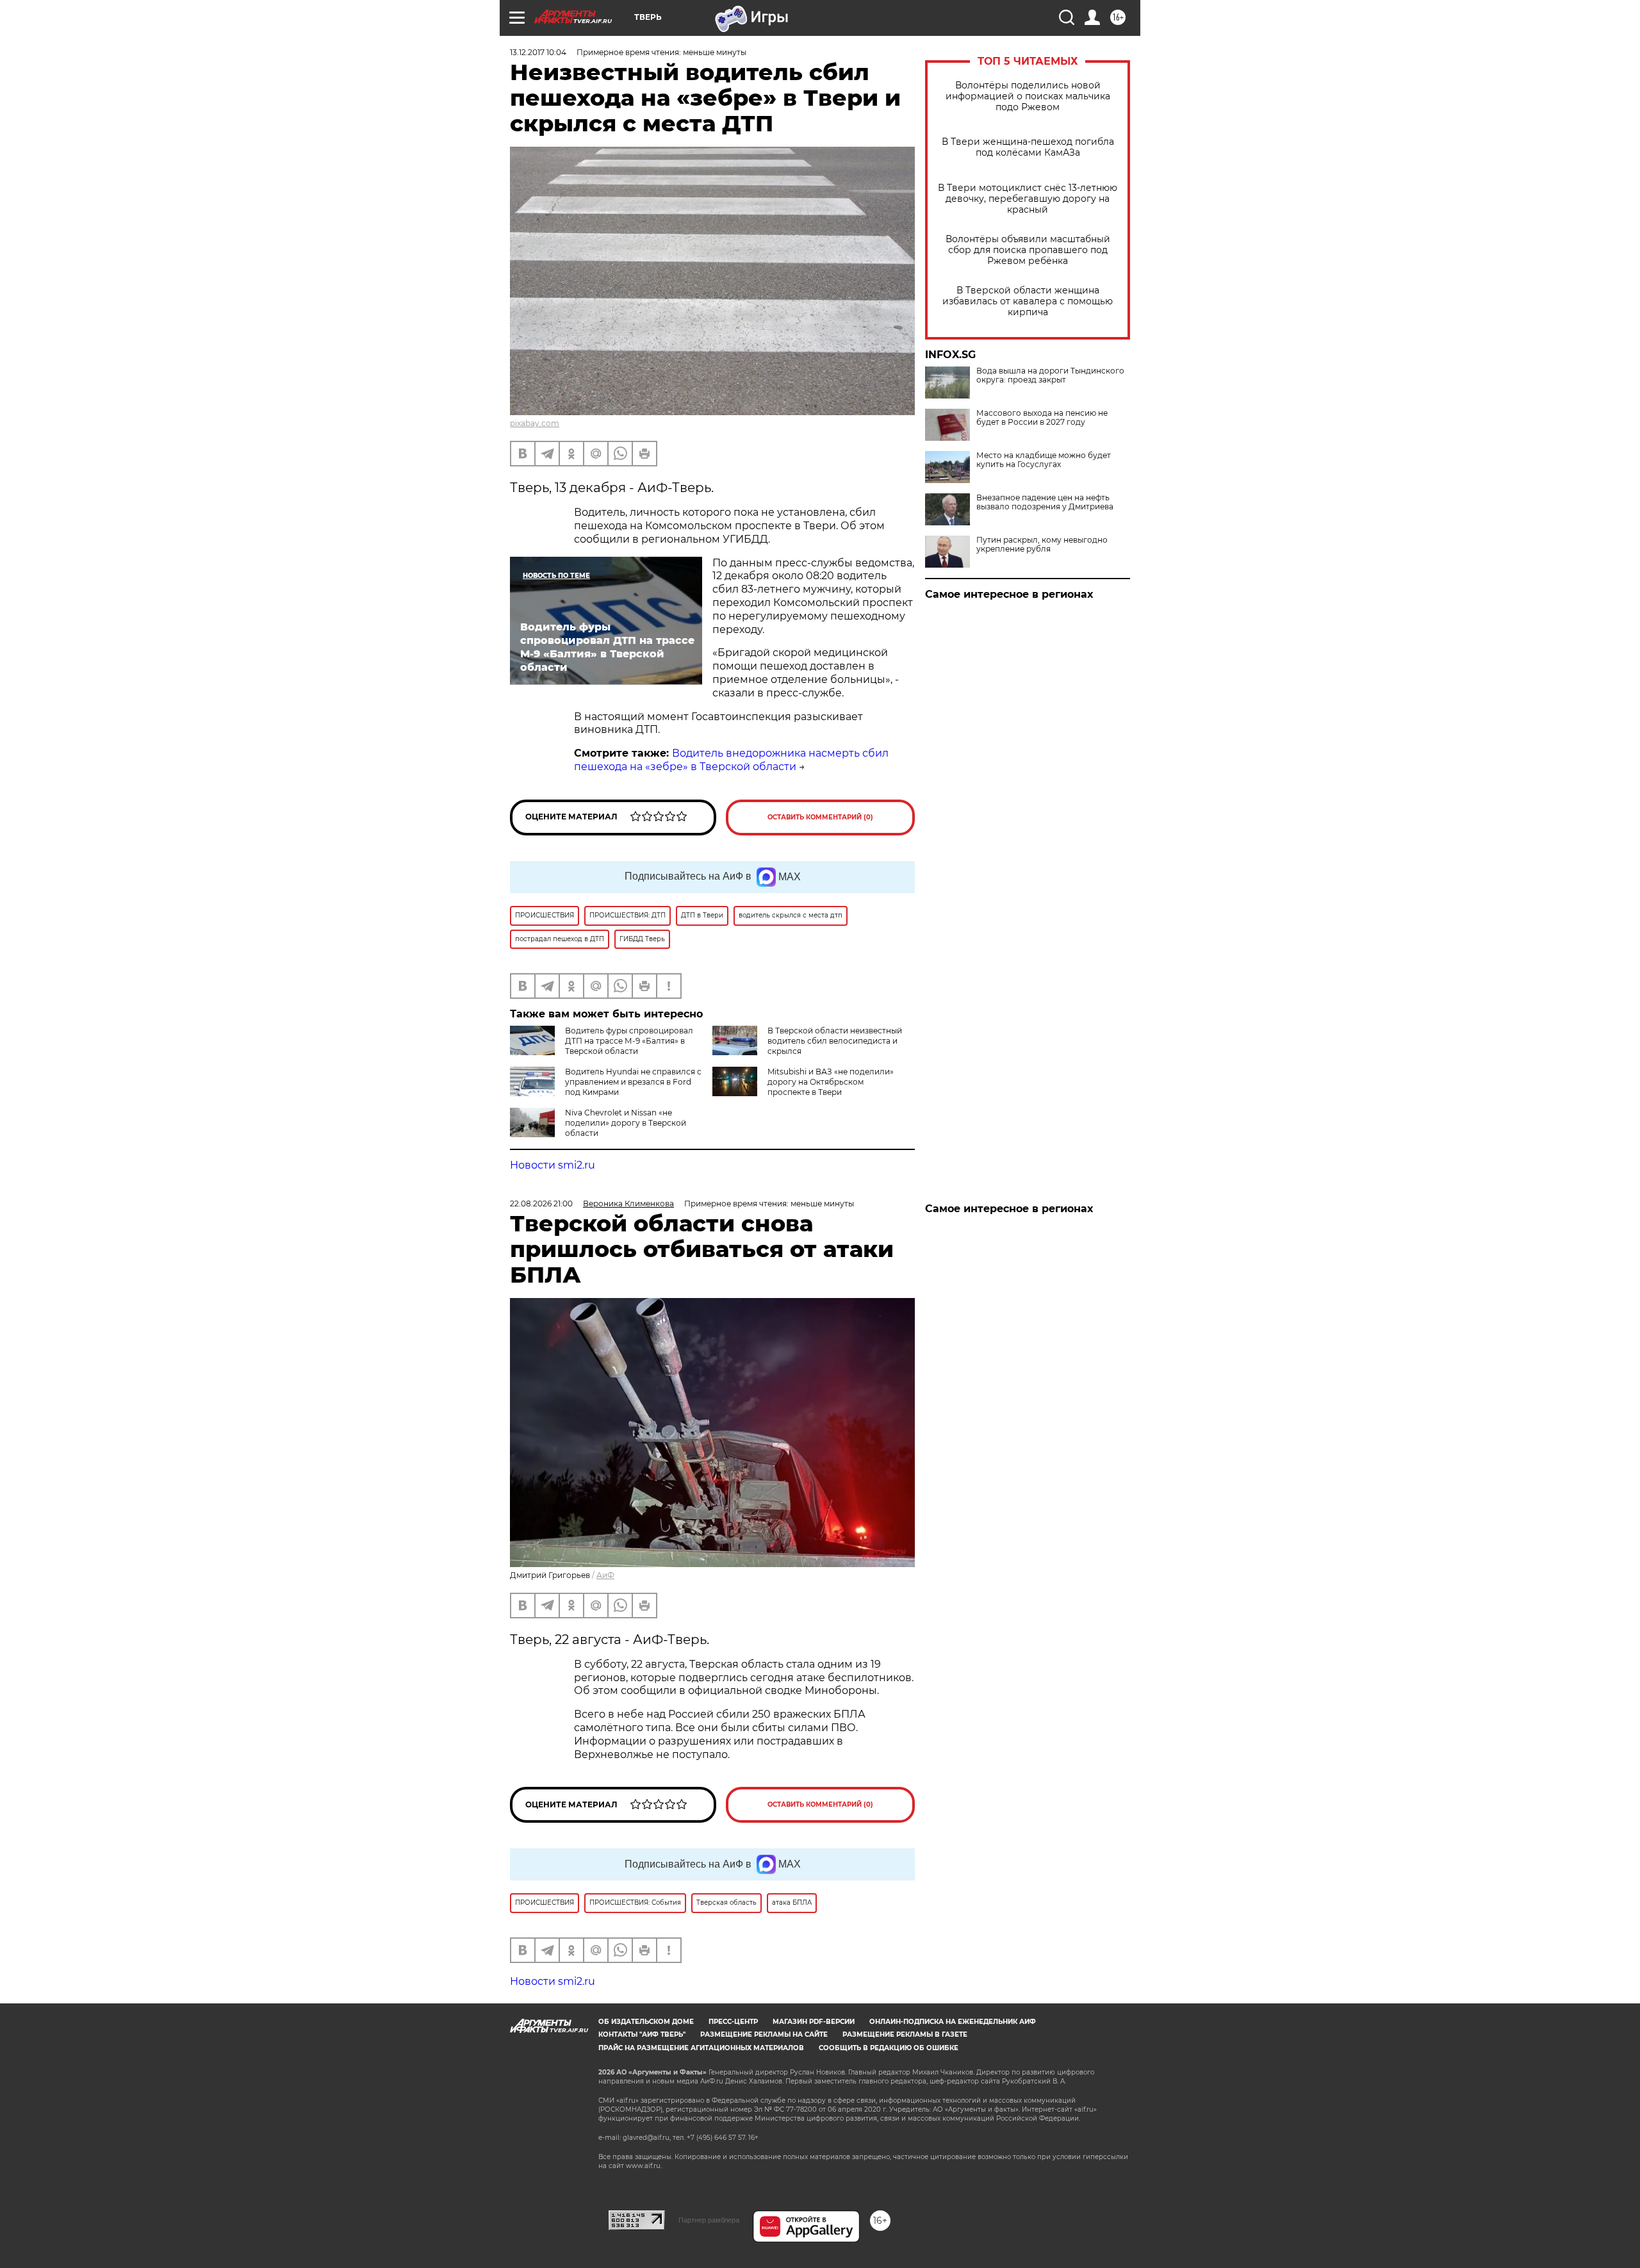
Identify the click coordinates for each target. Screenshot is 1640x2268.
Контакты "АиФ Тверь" (642, 2034)
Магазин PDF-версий (814, 2022)
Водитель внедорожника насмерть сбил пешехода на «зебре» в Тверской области (731, 760)
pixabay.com (535, 423)
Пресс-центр (733, 2022)
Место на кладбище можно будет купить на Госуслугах (1044, 460)
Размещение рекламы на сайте (764, 2034)
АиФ (605, 1575)
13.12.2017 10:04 (538, 52)
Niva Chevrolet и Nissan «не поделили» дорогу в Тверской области (626, 1123)
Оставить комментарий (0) (820, 817)
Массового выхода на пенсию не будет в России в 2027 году (1042, 418)
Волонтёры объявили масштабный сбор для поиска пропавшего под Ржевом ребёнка (1028, 250)
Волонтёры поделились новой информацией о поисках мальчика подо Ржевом (1028, 96)
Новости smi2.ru (553, 1165)
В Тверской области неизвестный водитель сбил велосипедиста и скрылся (835, 1041)
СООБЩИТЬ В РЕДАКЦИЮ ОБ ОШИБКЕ (889, 2048)
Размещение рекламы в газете (905, 2034)
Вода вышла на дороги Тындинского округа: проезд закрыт (1050, 375)
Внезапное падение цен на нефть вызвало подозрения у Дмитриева (1045, 502)
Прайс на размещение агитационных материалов (701, 2048)
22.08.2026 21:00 (541, 1204)
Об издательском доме (646, 2022)
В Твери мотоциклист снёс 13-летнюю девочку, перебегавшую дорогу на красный (1028, 199)
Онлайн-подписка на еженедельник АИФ (953, 2022)
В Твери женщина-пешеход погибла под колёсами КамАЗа (1028, 147)
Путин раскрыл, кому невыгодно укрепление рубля (1042, 545)
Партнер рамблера (709, 2220)
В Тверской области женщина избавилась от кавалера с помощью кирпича (1028, 301)
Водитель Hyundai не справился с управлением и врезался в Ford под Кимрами (633, 1082)
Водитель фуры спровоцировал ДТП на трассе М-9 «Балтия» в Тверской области (629, 1041)
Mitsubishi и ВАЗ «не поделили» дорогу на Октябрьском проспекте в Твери (831, 1082)
